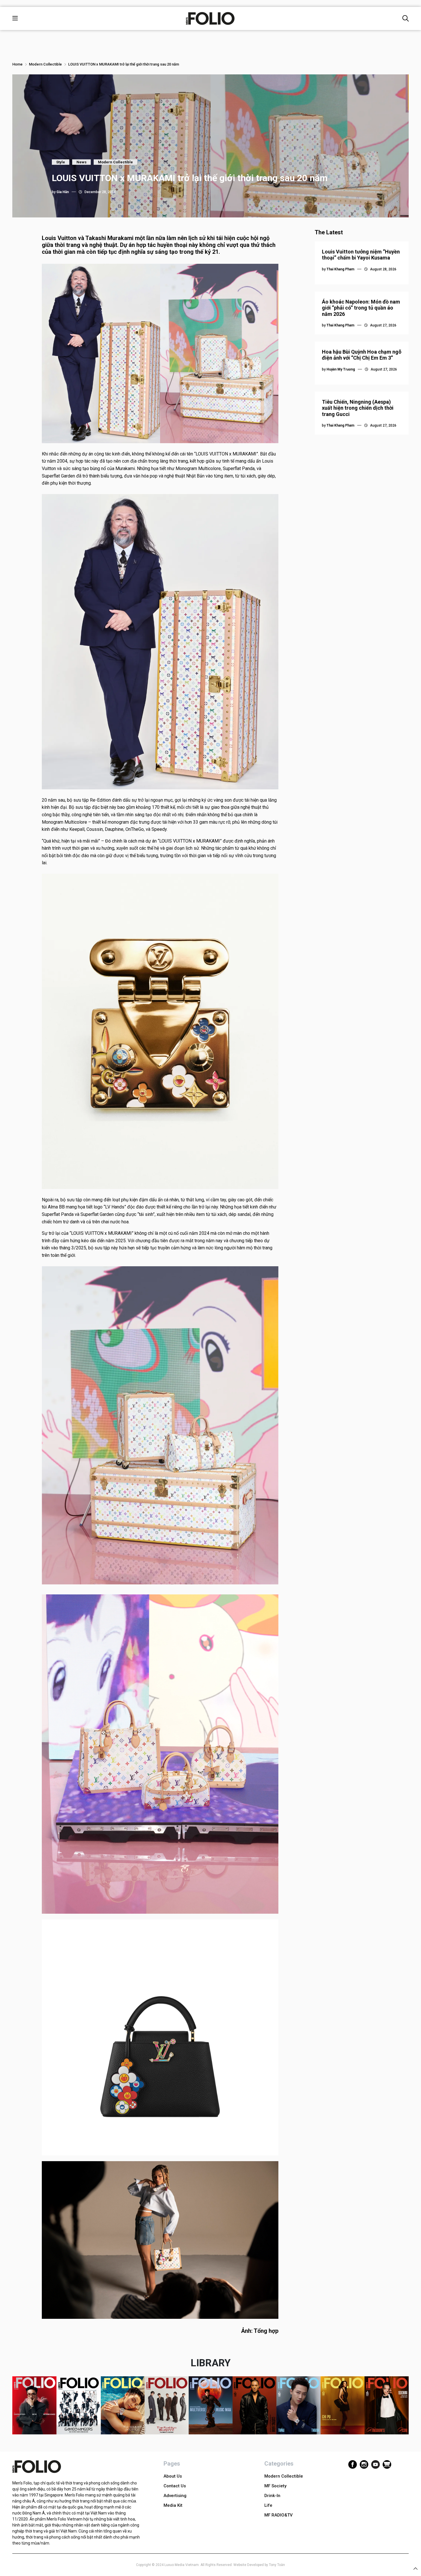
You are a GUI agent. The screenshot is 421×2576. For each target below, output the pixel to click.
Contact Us (175, 2486)
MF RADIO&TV (279, 2515)
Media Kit (173, 2505)
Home (17, 64)
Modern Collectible (45, 64)
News (81, 162)
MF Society (275, 2486)
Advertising (175, 2496)
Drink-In (272, 2496)
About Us (173, 2476)
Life (268, 2505)
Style (61, 162)
